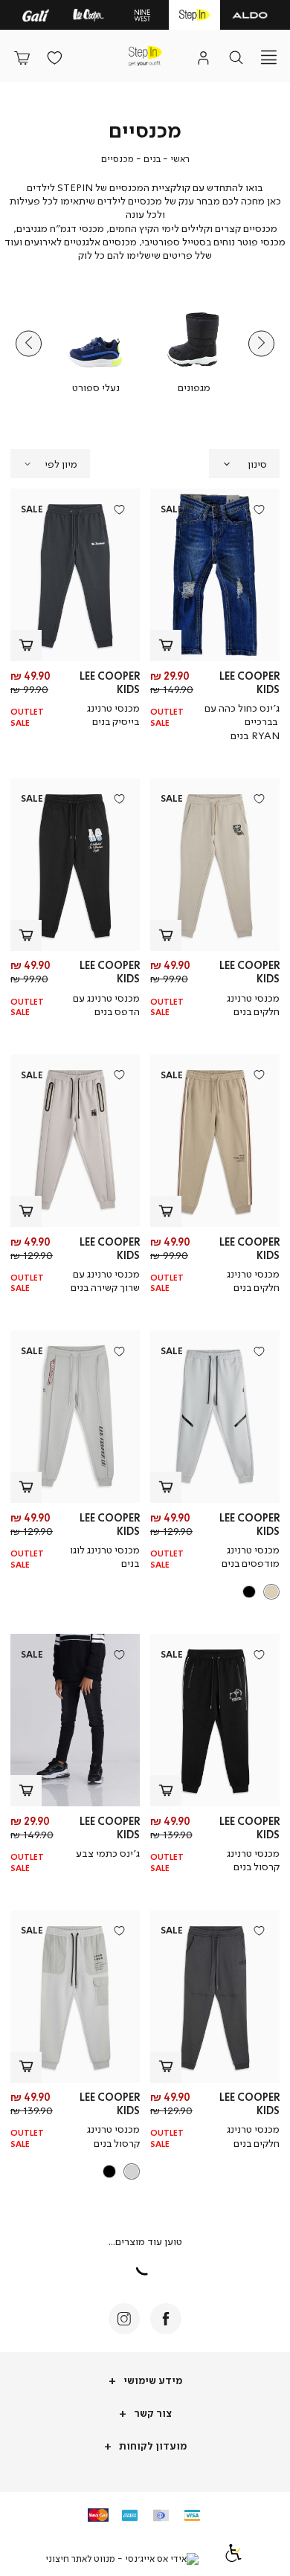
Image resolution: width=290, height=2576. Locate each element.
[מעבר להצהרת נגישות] (233, 2559)
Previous (261, 344)
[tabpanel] (194, 344)
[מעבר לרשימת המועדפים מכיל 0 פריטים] (54, 57)
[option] (271, 1592)
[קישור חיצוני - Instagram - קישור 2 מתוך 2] (124, 2319)
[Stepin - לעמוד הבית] (145, 56)
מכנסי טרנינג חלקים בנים (253, 1004)
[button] (22, 57)
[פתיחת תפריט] (268, 57)
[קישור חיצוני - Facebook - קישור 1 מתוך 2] (166, 2319)
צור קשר (152, 2413)
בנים (152, 159)
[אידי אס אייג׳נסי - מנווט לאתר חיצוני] (122, 2559)
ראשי (180, 159)
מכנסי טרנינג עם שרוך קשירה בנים (105, 1280)
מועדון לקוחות (152, 2445)
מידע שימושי (152, 2380)
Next (29, 344)
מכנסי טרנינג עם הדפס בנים (106, 1004)
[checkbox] (194, 344)
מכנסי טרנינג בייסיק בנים (113, 714)
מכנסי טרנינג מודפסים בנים (251, 1556)
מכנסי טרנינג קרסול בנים (253, 1859)
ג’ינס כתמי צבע (108, 1853)
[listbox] (216, 1592)
